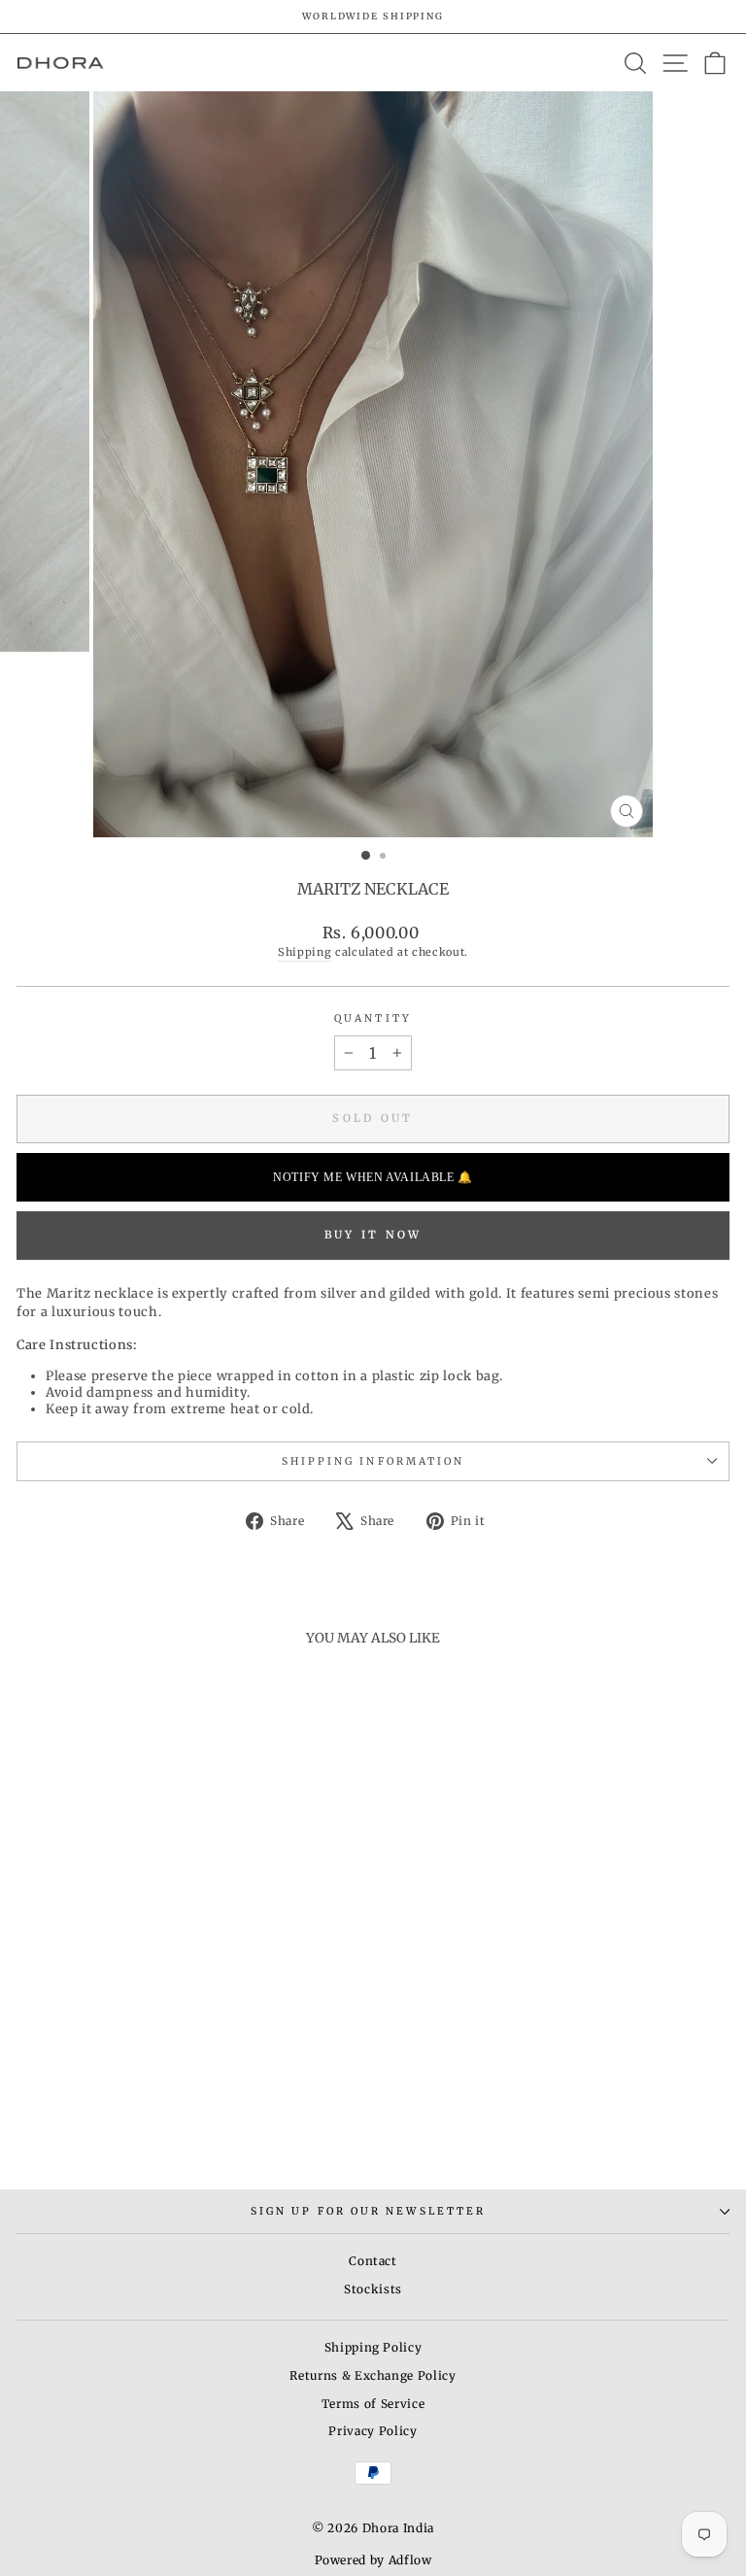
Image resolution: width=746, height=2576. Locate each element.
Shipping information (373, 1461)
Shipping (305, 952)
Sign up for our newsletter (368, 2211)
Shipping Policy (373, 2347)
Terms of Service (373, 2404)
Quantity (373, 1018)
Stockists (373, 2289)
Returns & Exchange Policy (373, 2375)
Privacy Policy (373, 2431)
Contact (373, 2261)
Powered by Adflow (373, 2560)
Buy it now (373, 1235)
